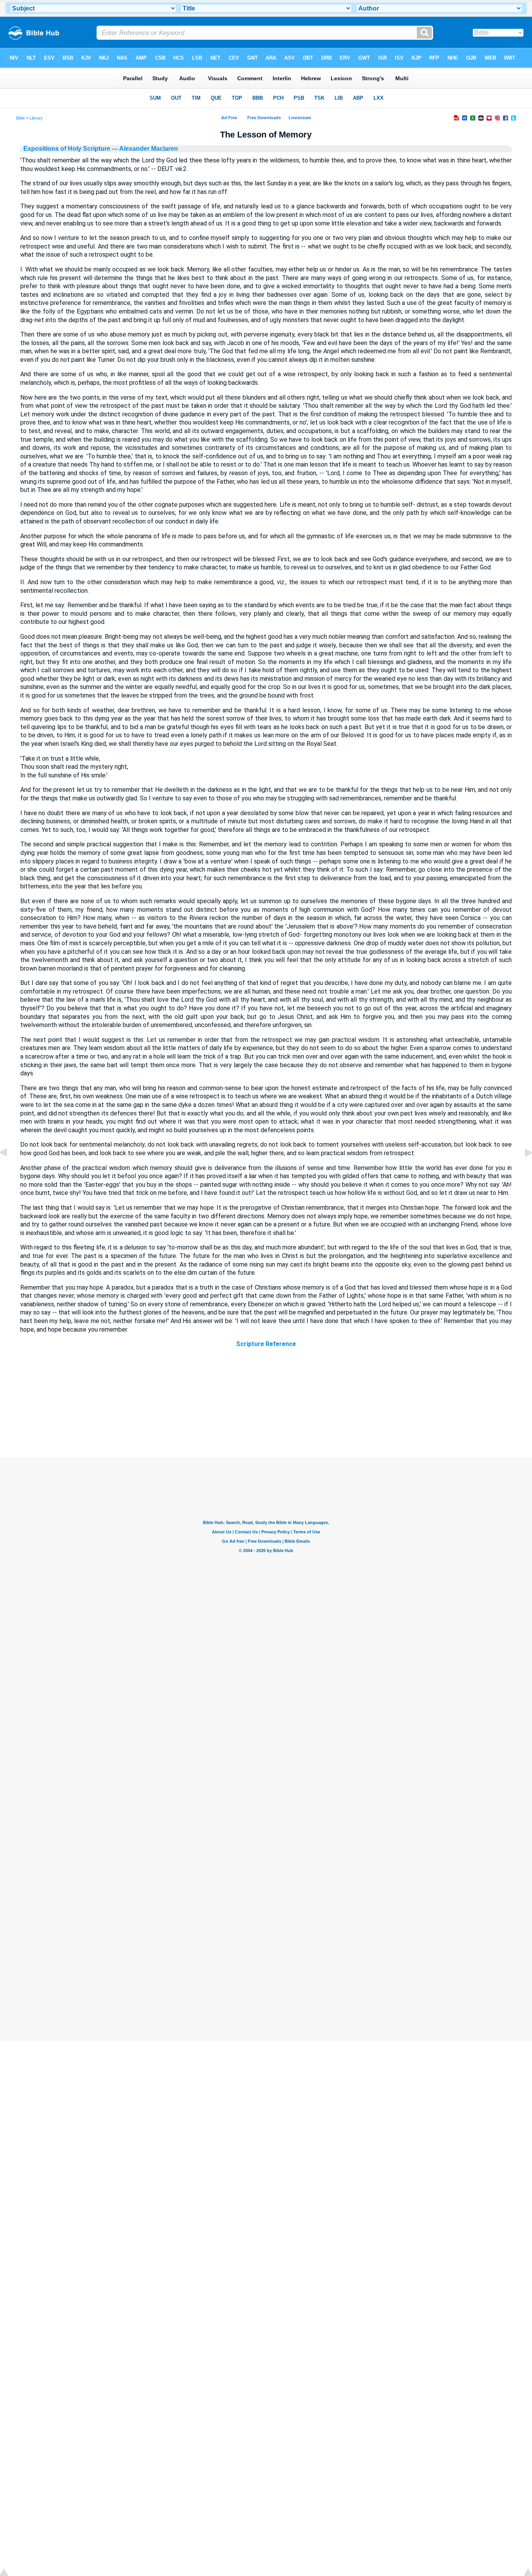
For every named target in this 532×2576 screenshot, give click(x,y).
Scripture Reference (266, 1344)
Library (36, 118)
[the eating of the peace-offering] (522, 1170)
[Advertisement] (266, 1410)
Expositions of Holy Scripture (67, 149)
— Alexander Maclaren (144, 149)
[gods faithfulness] (10, 1170)
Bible (20, 118)
